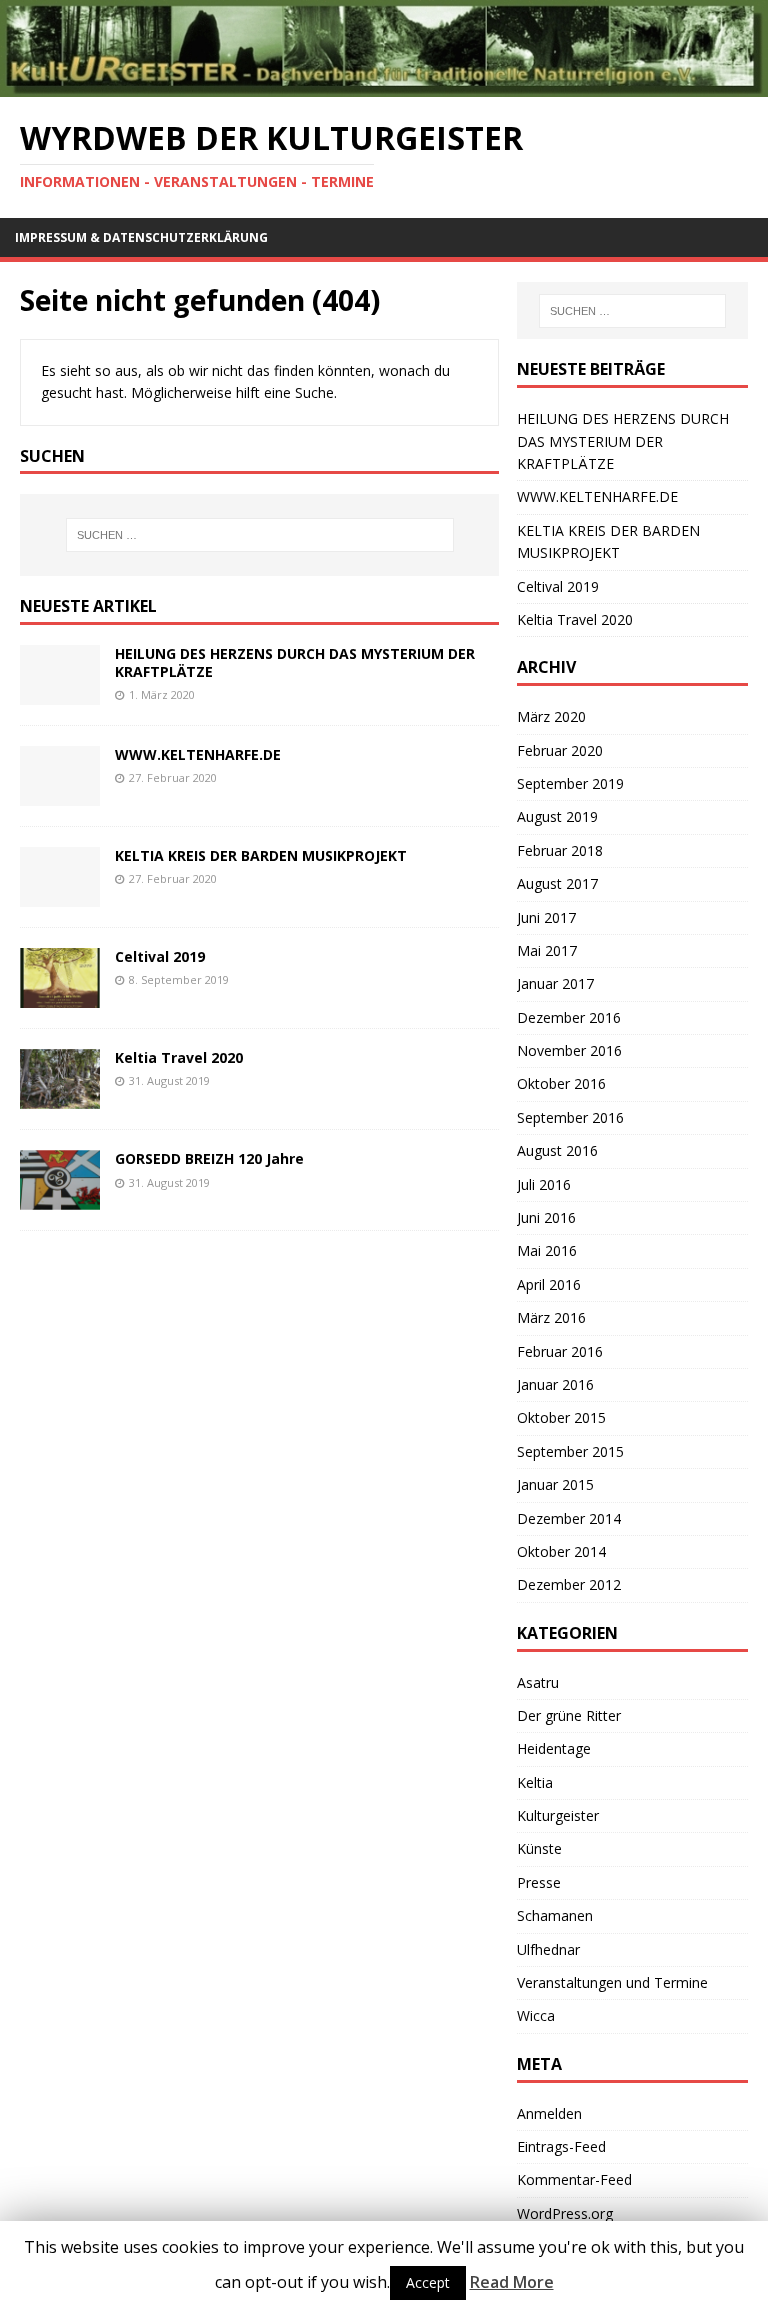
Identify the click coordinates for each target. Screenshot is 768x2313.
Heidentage (554, 1748)
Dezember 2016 (569, 1017)
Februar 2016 (560, 1351)
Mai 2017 (547, 950)
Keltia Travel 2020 (179, 1057)
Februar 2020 (560, 750)
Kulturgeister (558, 1815)
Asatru (538, 1682)
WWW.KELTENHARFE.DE (198, 754)
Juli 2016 (544, 1184)
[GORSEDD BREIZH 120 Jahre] (60, 1198)
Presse (539, 1882)
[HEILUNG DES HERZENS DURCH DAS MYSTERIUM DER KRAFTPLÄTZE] (60, 693)
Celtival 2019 (160, 956)
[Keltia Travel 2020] (60, 1097)
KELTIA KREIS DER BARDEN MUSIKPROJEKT (261, 855)
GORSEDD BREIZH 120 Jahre (209, 1158)
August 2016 (557, 1150)
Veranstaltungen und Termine (612, 1982)
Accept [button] (428, 2282)
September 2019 (570, 783)
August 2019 (557, 816)
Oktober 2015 (561, 1417)
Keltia (535, 1782)
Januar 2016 (555, 1384)
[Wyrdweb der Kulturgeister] (384, 84)
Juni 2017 (546, 917)
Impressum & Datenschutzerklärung (141, 237)
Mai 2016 (547, 1250)
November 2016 (569, 1050)
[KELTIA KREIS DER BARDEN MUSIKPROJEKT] (60, 895)
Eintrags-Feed (561, 2146)
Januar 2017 (555, 983)
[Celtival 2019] (60, 996)
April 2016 (549, 1284)
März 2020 (551, 716)
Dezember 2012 (569, 1584)
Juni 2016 (546, 1217)
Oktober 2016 (561, 1083)
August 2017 (557, 883)
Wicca (536, 2015)
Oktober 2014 (561, 1551)
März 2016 (551, 1317)
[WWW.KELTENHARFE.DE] (60, 794)
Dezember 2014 (569, 1518)
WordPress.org (565, 2213)
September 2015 (570, 1451)
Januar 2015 (555, 1484)
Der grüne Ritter (569, 1715)
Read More (512, 2282)
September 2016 (570, 1117)
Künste (539, 1848)
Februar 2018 (560, 850)
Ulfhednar (548, 1949)
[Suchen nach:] (259, 535)
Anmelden (549, 2113)
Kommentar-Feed (574, 2179)
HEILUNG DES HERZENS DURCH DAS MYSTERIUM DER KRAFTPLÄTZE (295, 662)
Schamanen (555, 1915)
